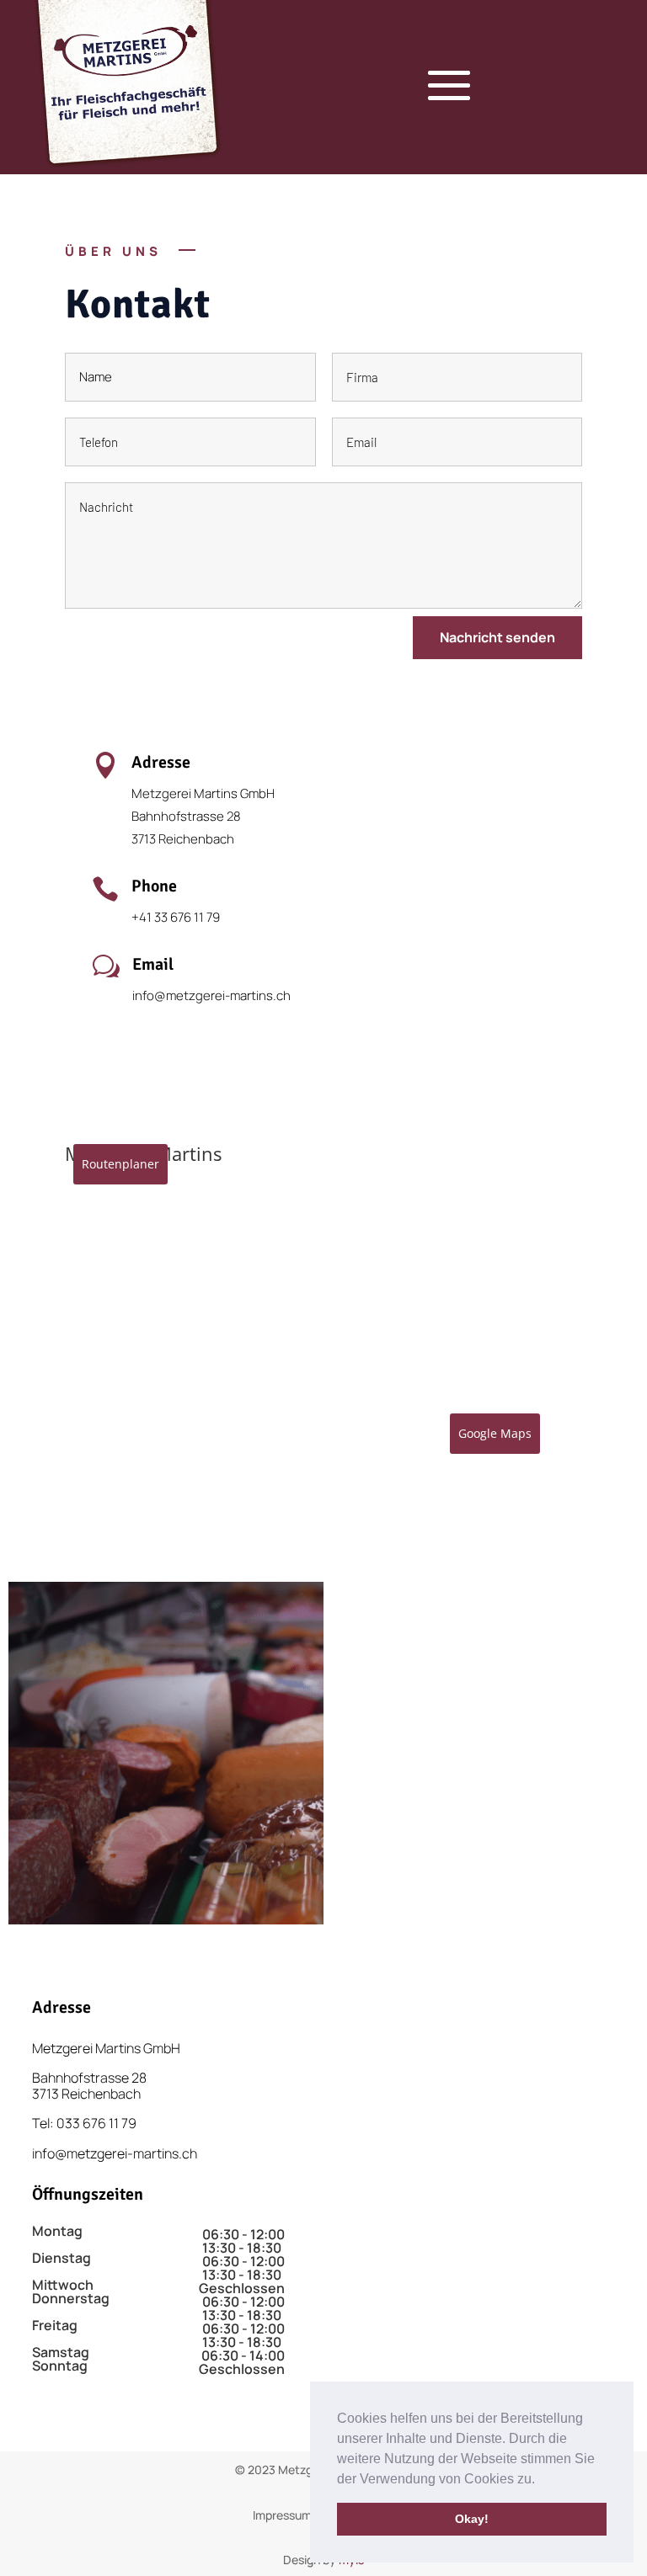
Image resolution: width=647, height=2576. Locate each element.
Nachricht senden (497, 637)
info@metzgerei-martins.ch (211, 995)
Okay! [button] (472, 2519)
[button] (541, 2480)
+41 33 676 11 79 (176, 917)
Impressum (282, 2515)
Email (153, 964)
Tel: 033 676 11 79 (84, 2123)
